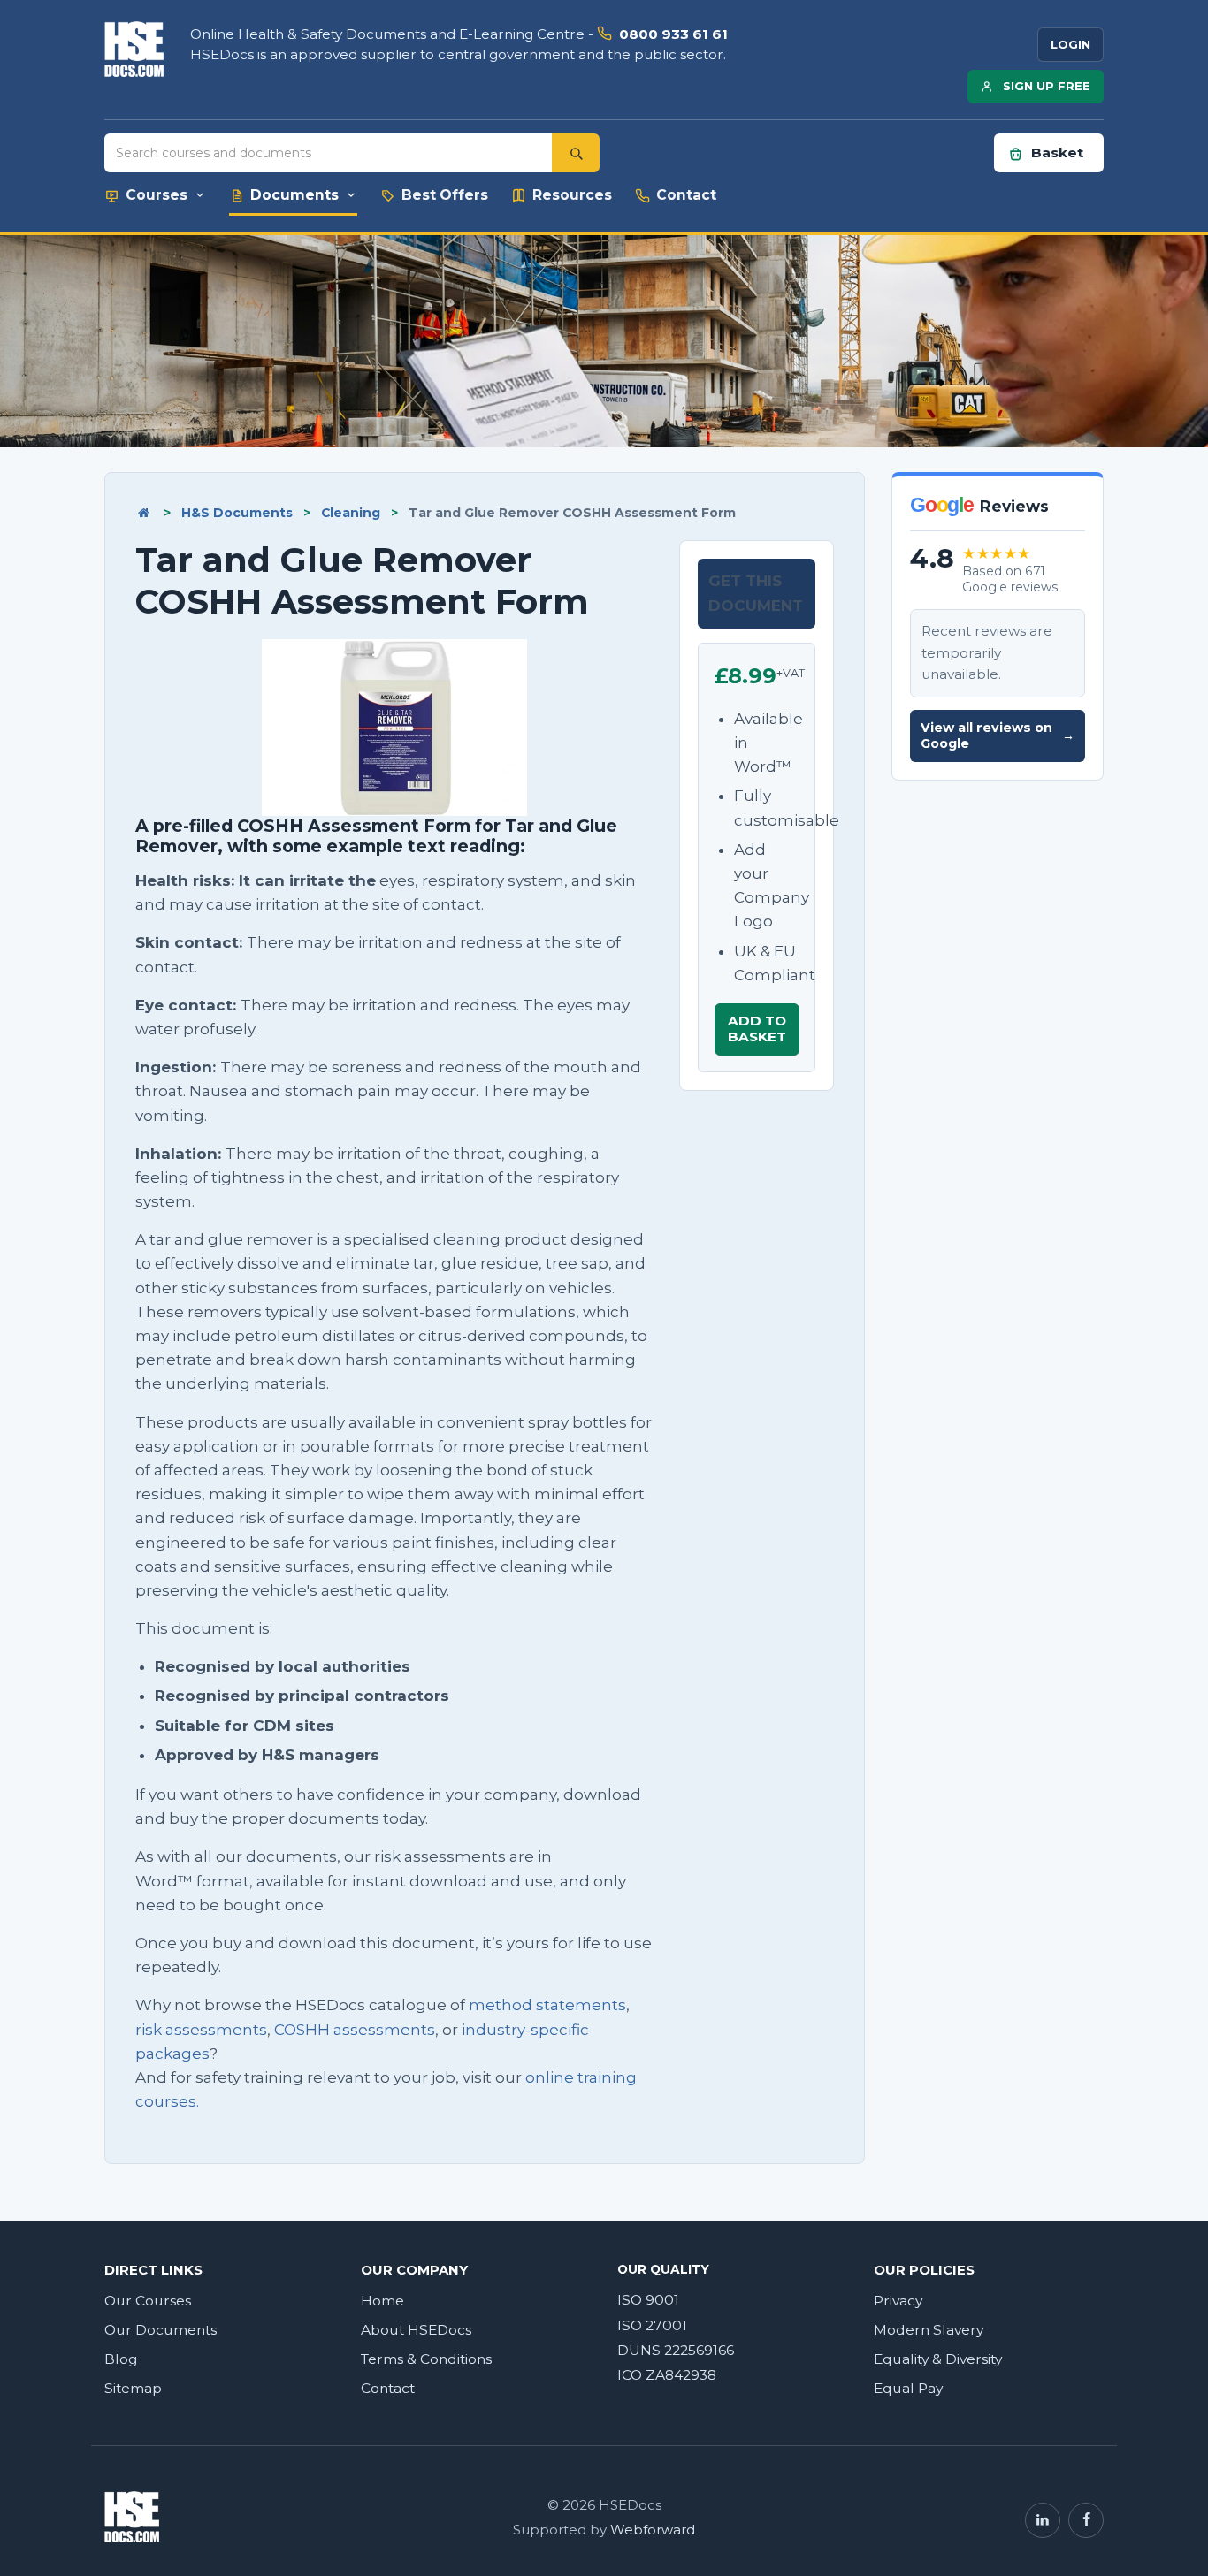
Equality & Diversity (938, 2359)
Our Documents (161, 2330)
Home (382, 2301)
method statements (547, 2005)
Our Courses (148, 2301)
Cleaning (351, 513)
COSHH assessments (355, 2030)
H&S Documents (237, 513)
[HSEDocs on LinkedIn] (1043, 2520)
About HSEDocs (416, 2330)
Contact (388, 2388)
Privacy (898, 2301)
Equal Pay (908, 2388)
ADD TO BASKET (757, 1029)
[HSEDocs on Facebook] (1086, 2520)
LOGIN (1070, 44)
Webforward (653, 2530)
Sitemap (133, 2388)
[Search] (576, 153)
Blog (121, 2359)
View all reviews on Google (998, 736)
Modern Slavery (929, 2330)
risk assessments (201, 2030)
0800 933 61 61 (673, 34)
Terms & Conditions (426, 2359)
